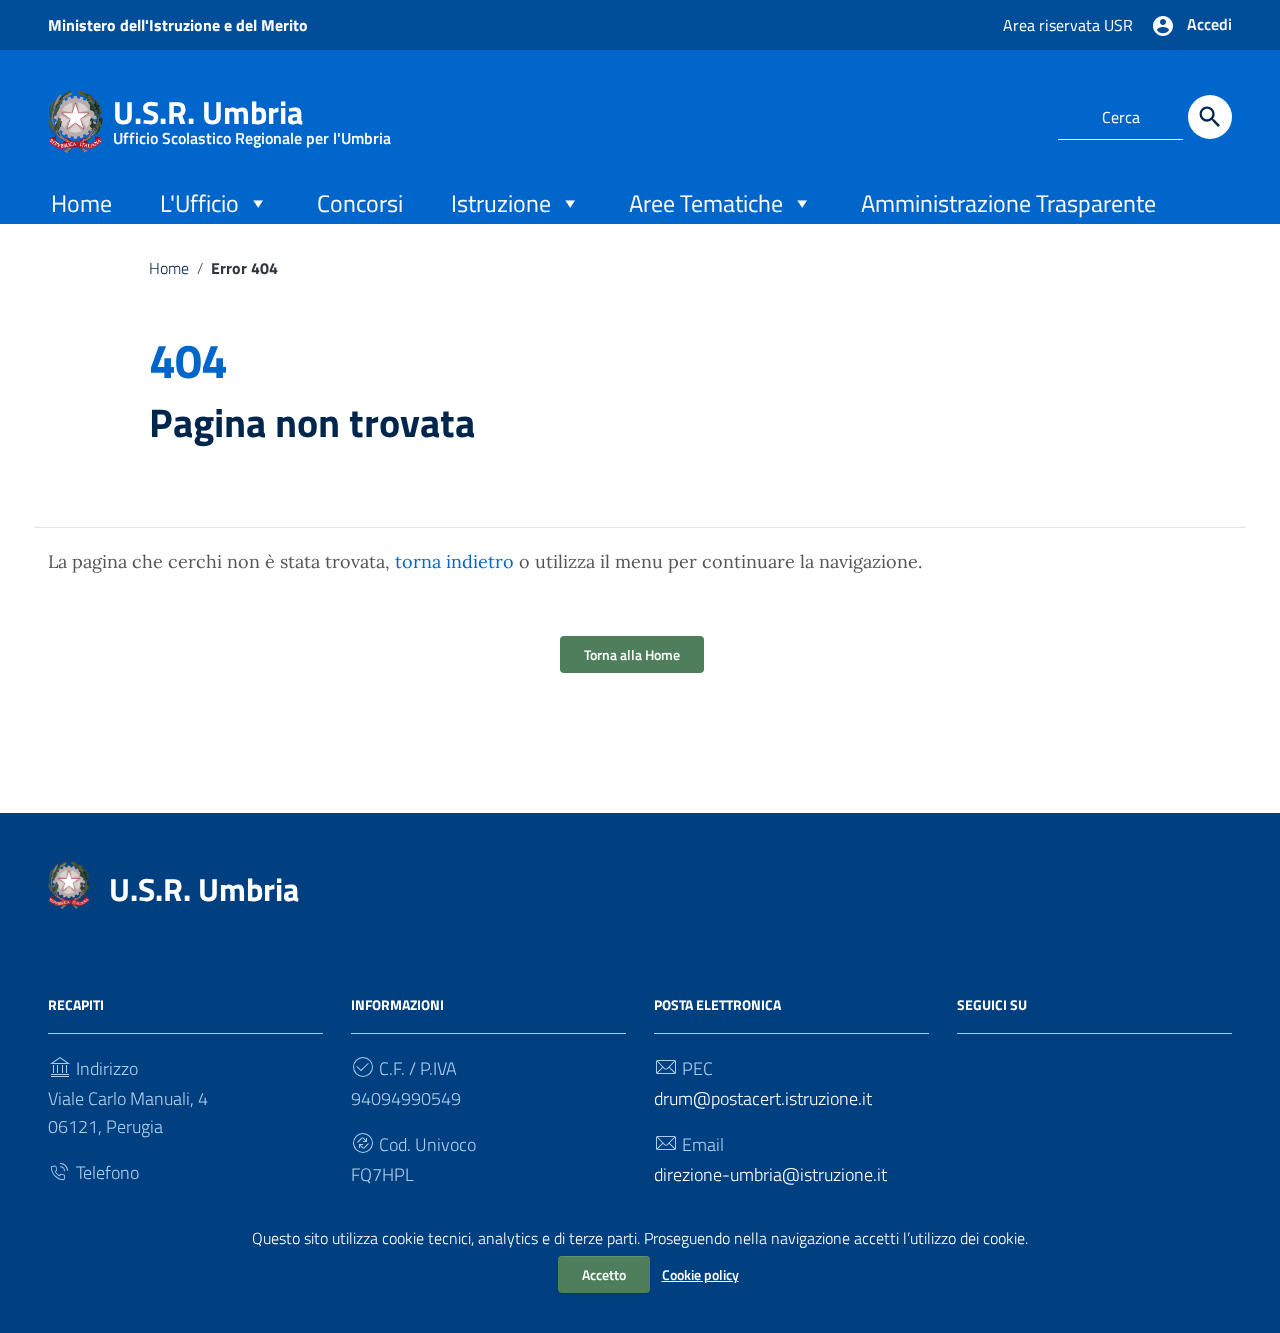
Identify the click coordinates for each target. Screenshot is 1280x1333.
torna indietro (454, 561)
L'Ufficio (199, 203)
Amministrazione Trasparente (1008, 203)
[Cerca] (1210, 117)
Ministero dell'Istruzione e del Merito (178, 25)
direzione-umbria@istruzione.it (770, 1174)
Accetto (604, 1274)
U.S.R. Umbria (252, 116)
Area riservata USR (1068, 25)
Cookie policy (700, 1274)
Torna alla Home (632, 654)
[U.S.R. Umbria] (75, 119)
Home (81, 203)
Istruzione (501, 203)
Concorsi (360, 203)
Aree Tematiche (706, 203)
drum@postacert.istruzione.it (763, 1098)
